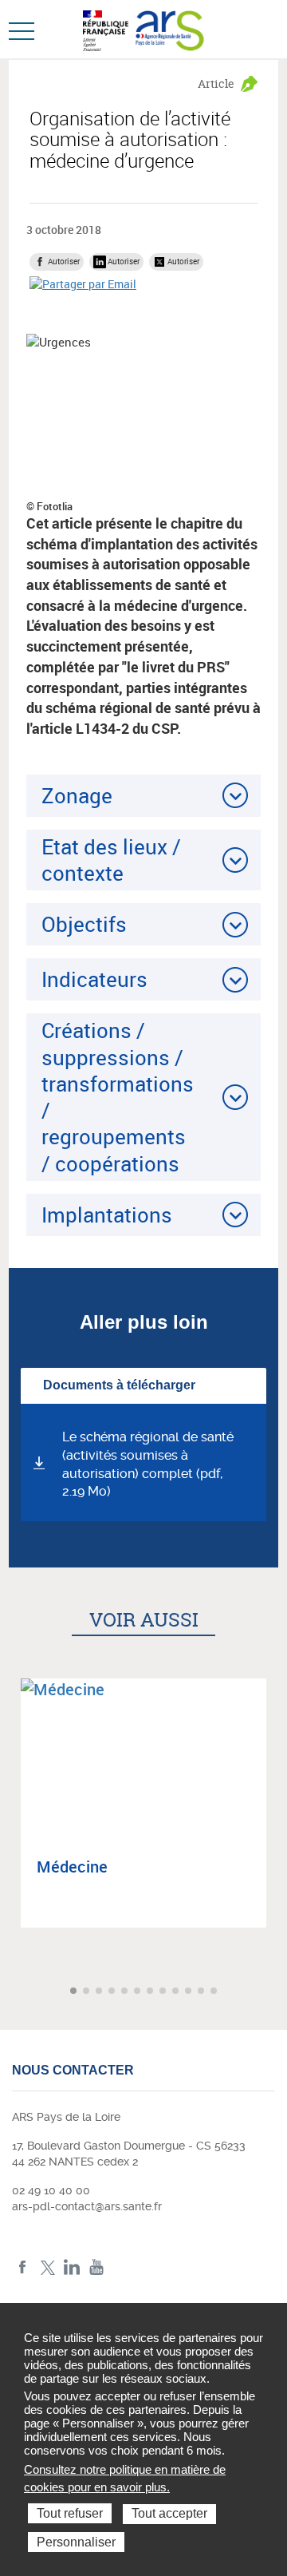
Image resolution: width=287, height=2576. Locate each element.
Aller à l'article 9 (177, 1992)
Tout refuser (70, 2513)
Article (216, 83)
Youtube (97, 2267)
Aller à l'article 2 (88, 1992)
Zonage (77, 795)
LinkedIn (72, 2267)
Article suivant (273, 1991)
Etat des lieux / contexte (111, 860)
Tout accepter (169, 2513)
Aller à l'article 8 (164, 1992)
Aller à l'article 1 (75, 1992)
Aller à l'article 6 (139, 1992)
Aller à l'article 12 (215, 1992)
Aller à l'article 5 (126, 1992)
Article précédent (14, 1991)
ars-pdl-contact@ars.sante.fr (87, 2206)
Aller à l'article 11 (202, 1992)
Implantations (107, 1215)
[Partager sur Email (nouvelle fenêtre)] (83, 284)
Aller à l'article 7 (151, 1992)
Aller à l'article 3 (100, 1992)
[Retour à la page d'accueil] (170, 29)
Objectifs (84, 924)
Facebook (23, 2267)
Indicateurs (94, 979)
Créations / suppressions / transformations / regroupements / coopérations (118, 1096)
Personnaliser (76, 2542)
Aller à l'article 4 (113, 1992)
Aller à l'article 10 (190, 1992)
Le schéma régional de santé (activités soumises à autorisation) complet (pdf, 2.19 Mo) (148, 1464)
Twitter (47, 2267)
